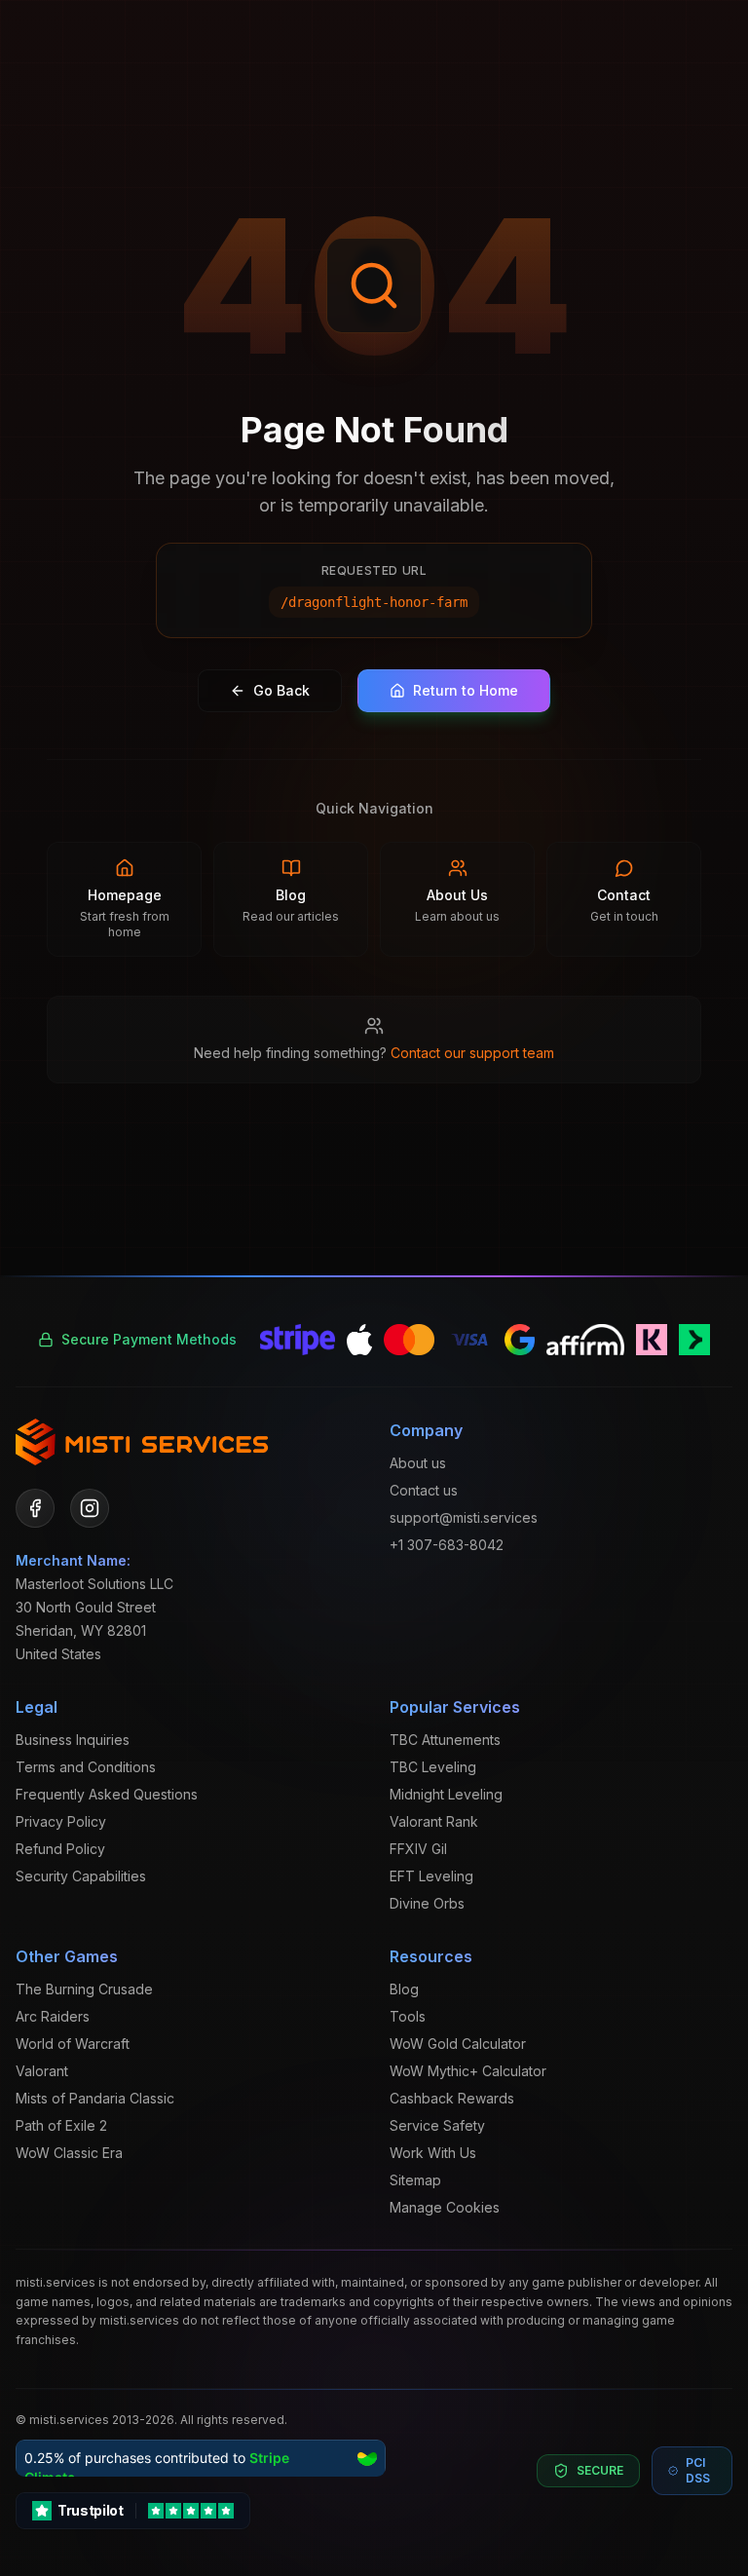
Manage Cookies (445, 2207)
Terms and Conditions (86, 1767)
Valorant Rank (434, 1821)
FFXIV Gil (418, 1849)
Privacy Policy (61, 1821)
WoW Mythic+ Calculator (468, 2071)
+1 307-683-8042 (447, 1545)
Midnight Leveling (446, 1794)
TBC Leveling (433, 1767)
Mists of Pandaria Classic (95, 2098)
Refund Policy (60, 1849)
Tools (408, 2016)
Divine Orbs (427, 1903)
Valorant (42, 2071)
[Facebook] (35, 1508)
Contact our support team (472, 1053)
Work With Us (433, 2153)
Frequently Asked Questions (107, 1794)
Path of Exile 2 (61, 2125)
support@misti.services (464, 1517)
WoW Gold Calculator (458, 2044)
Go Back (281, 690)
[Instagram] (90, 1508)
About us (418, 1463)
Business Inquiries (73, 1740)
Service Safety (437, 2125)
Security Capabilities (81, 1876)
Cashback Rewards (452, 2098)
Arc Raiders (53, 2016)
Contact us (424, 1490)
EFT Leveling (431, 1876)
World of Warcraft (73, 2044)
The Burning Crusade (84, 1989)
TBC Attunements (445, 1740)
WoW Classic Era (69, 2153)
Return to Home (466, 690)
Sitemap (415, 2180)
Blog (404, 1989)
